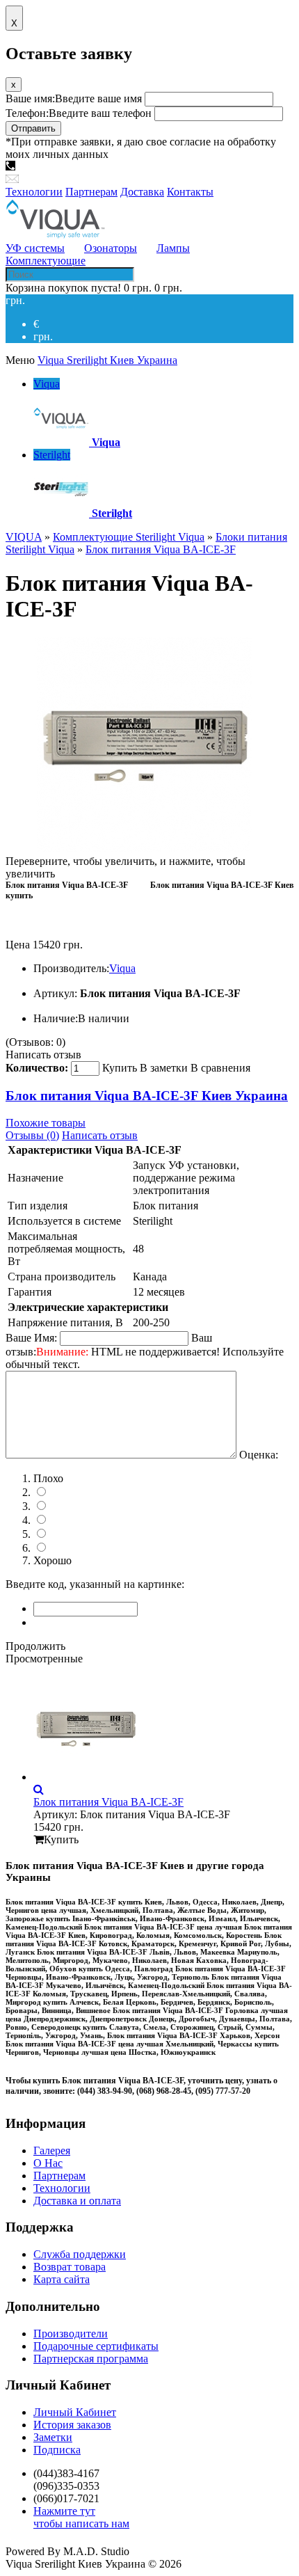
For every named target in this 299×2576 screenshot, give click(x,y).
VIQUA (24, 537)
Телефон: (79, 113)
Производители (71, 2333)
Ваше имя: (74, 98)
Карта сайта (62, 2279)
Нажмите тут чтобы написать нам (81, 2517)
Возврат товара (70, 2267)
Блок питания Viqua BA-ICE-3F (161, 549)
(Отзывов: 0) (35, 1042)
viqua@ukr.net (54, 179)
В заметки (164, 1068)
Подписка (57, 2450)
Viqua (47, 384)
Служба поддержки (80, 2254)
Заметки (53, 2437)
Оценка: (259, 1455)
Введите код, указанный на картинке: (95, 1584)
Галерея (52, 2150)
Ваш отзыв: (145, 1351)
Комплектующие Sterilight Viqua (129, 537)
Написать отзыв (43, 1055)
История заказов (72, 2425)
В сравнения (220, 1068)
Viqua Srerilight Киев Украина (107, 360)
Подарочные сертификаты (96, 2346)
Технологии (62, 2188)
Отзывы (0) (32, 1135)
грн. (43, 336)
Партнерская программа (91, 2359)
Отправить (33, 128)
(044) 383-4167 (54, 167)
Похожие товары (46, 1123)
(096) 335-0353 (131, 167)
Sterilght (52, 455)
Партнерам (59, 2176)
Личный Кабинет (75, 2412)
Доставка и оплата (77, 2201)
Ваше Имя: (31, 1338)
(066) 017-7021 (207, 167)
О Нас (48, 2163)
